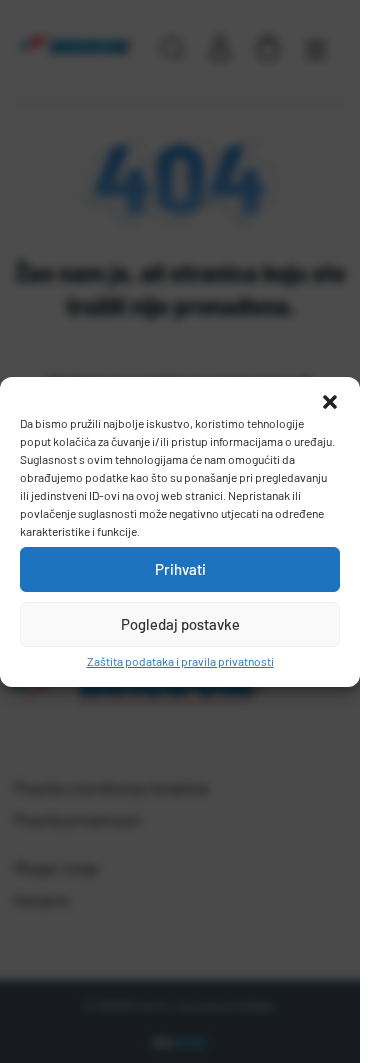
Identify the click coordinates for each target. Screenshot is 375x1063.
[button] (330, 402)
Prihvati (180, 569)
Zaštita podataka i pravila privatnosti (180, 661)
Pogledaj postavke (180, 624)
